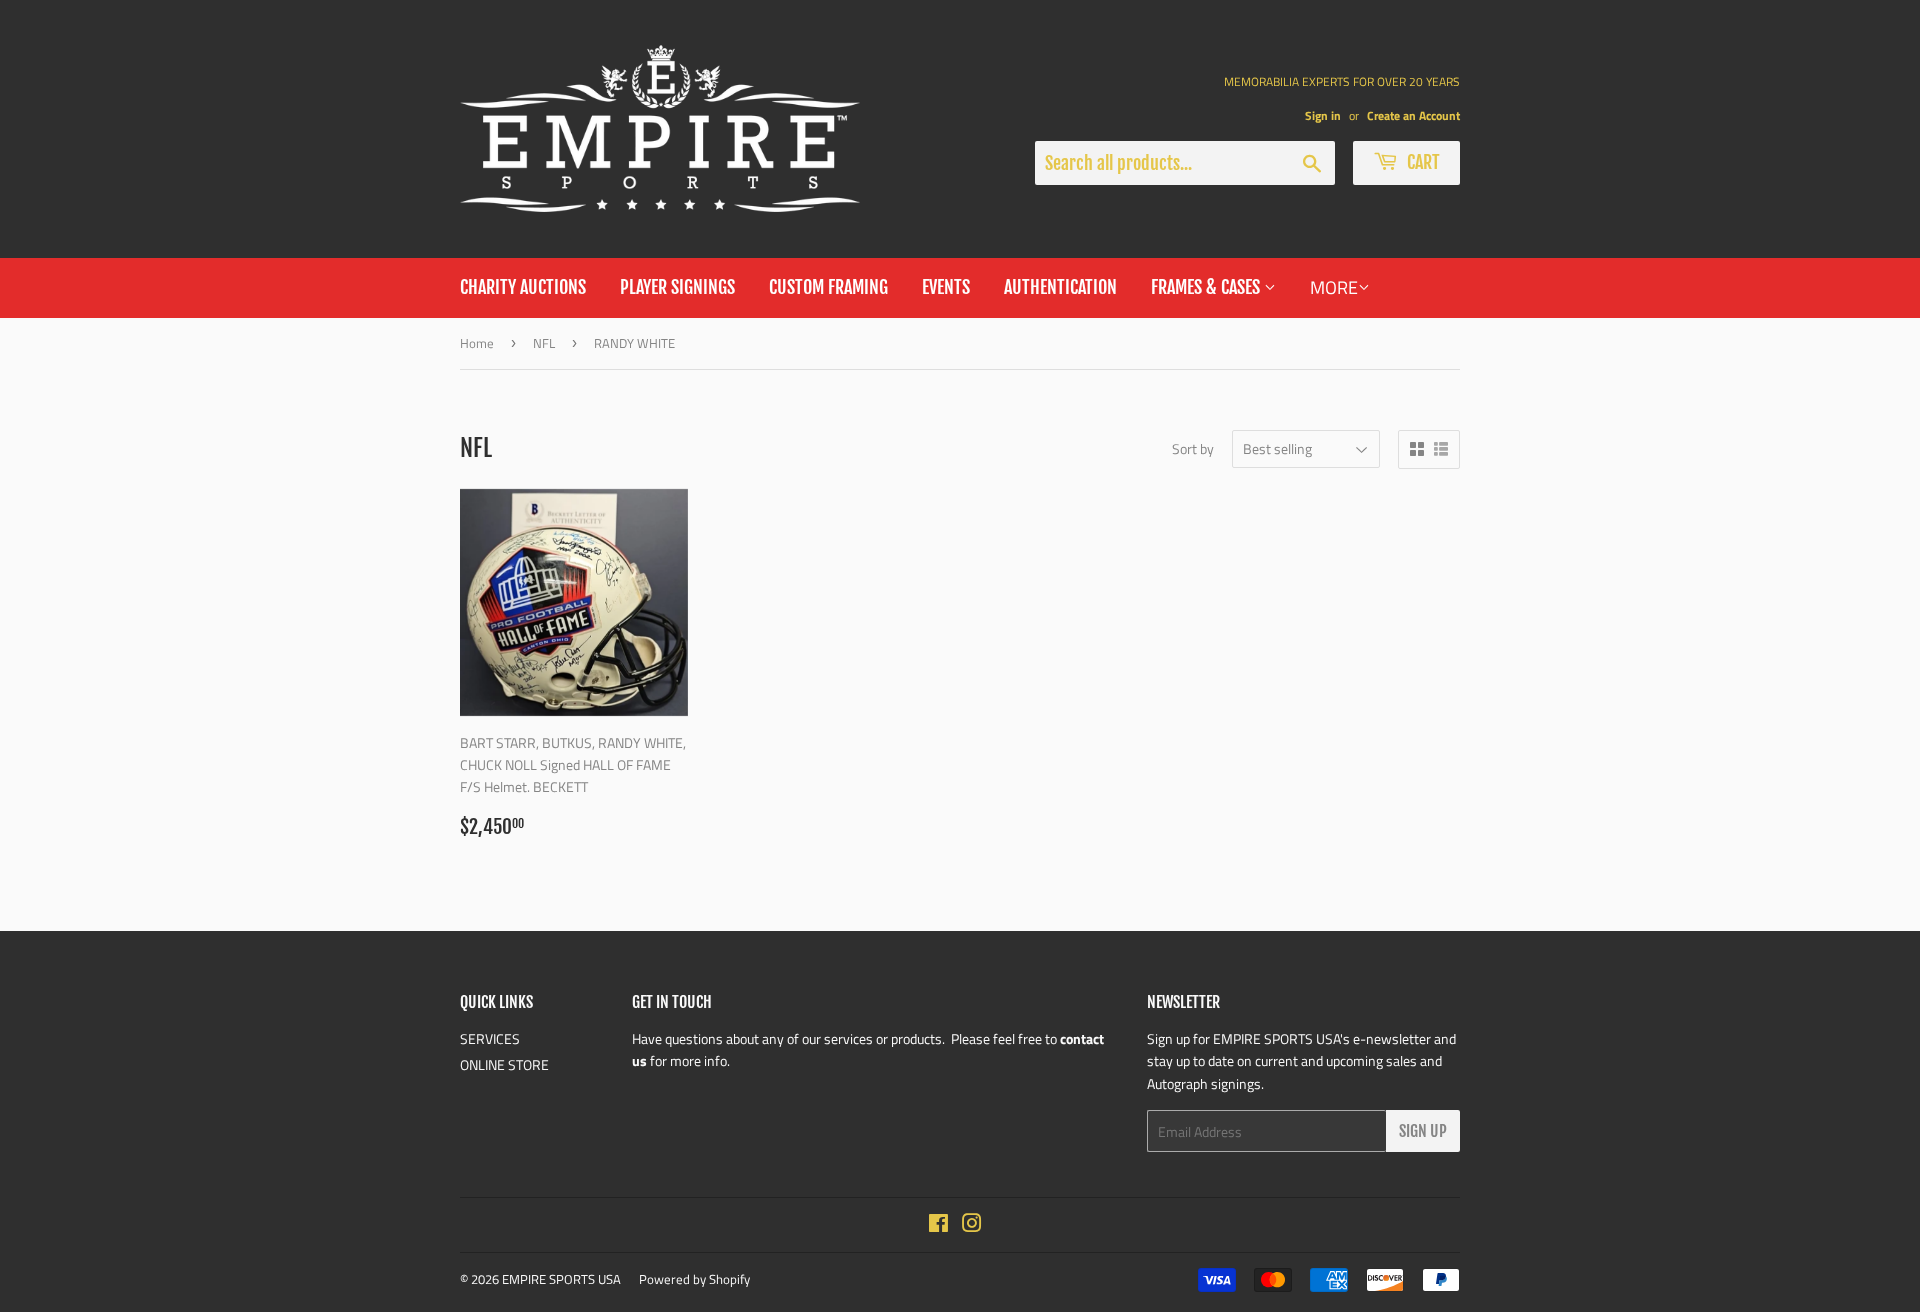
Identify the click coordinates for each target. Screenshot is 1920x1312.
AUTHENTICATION (1060, 287)
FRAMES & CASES (1207, 287)
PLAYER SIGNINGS (677, 287)
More (1334, 287)
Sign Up (1423, 1131)
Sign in (1323, 116)
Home (477, 343)
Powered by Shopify (694, 1279)
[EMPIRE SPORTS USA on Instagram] (972, 1225)
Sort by (1193, 448)
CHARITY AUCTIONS (523, 287)
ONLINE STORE (504, 1064)
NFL (544, 343)
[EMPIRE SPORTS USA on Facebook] (938, 1225)
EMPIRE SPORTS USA (561, 1279)
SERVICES (490, 1038)
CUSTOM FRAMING (828, 287)
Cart (1421, 162)
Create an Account (1413, 116)
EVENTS (946, 287)
